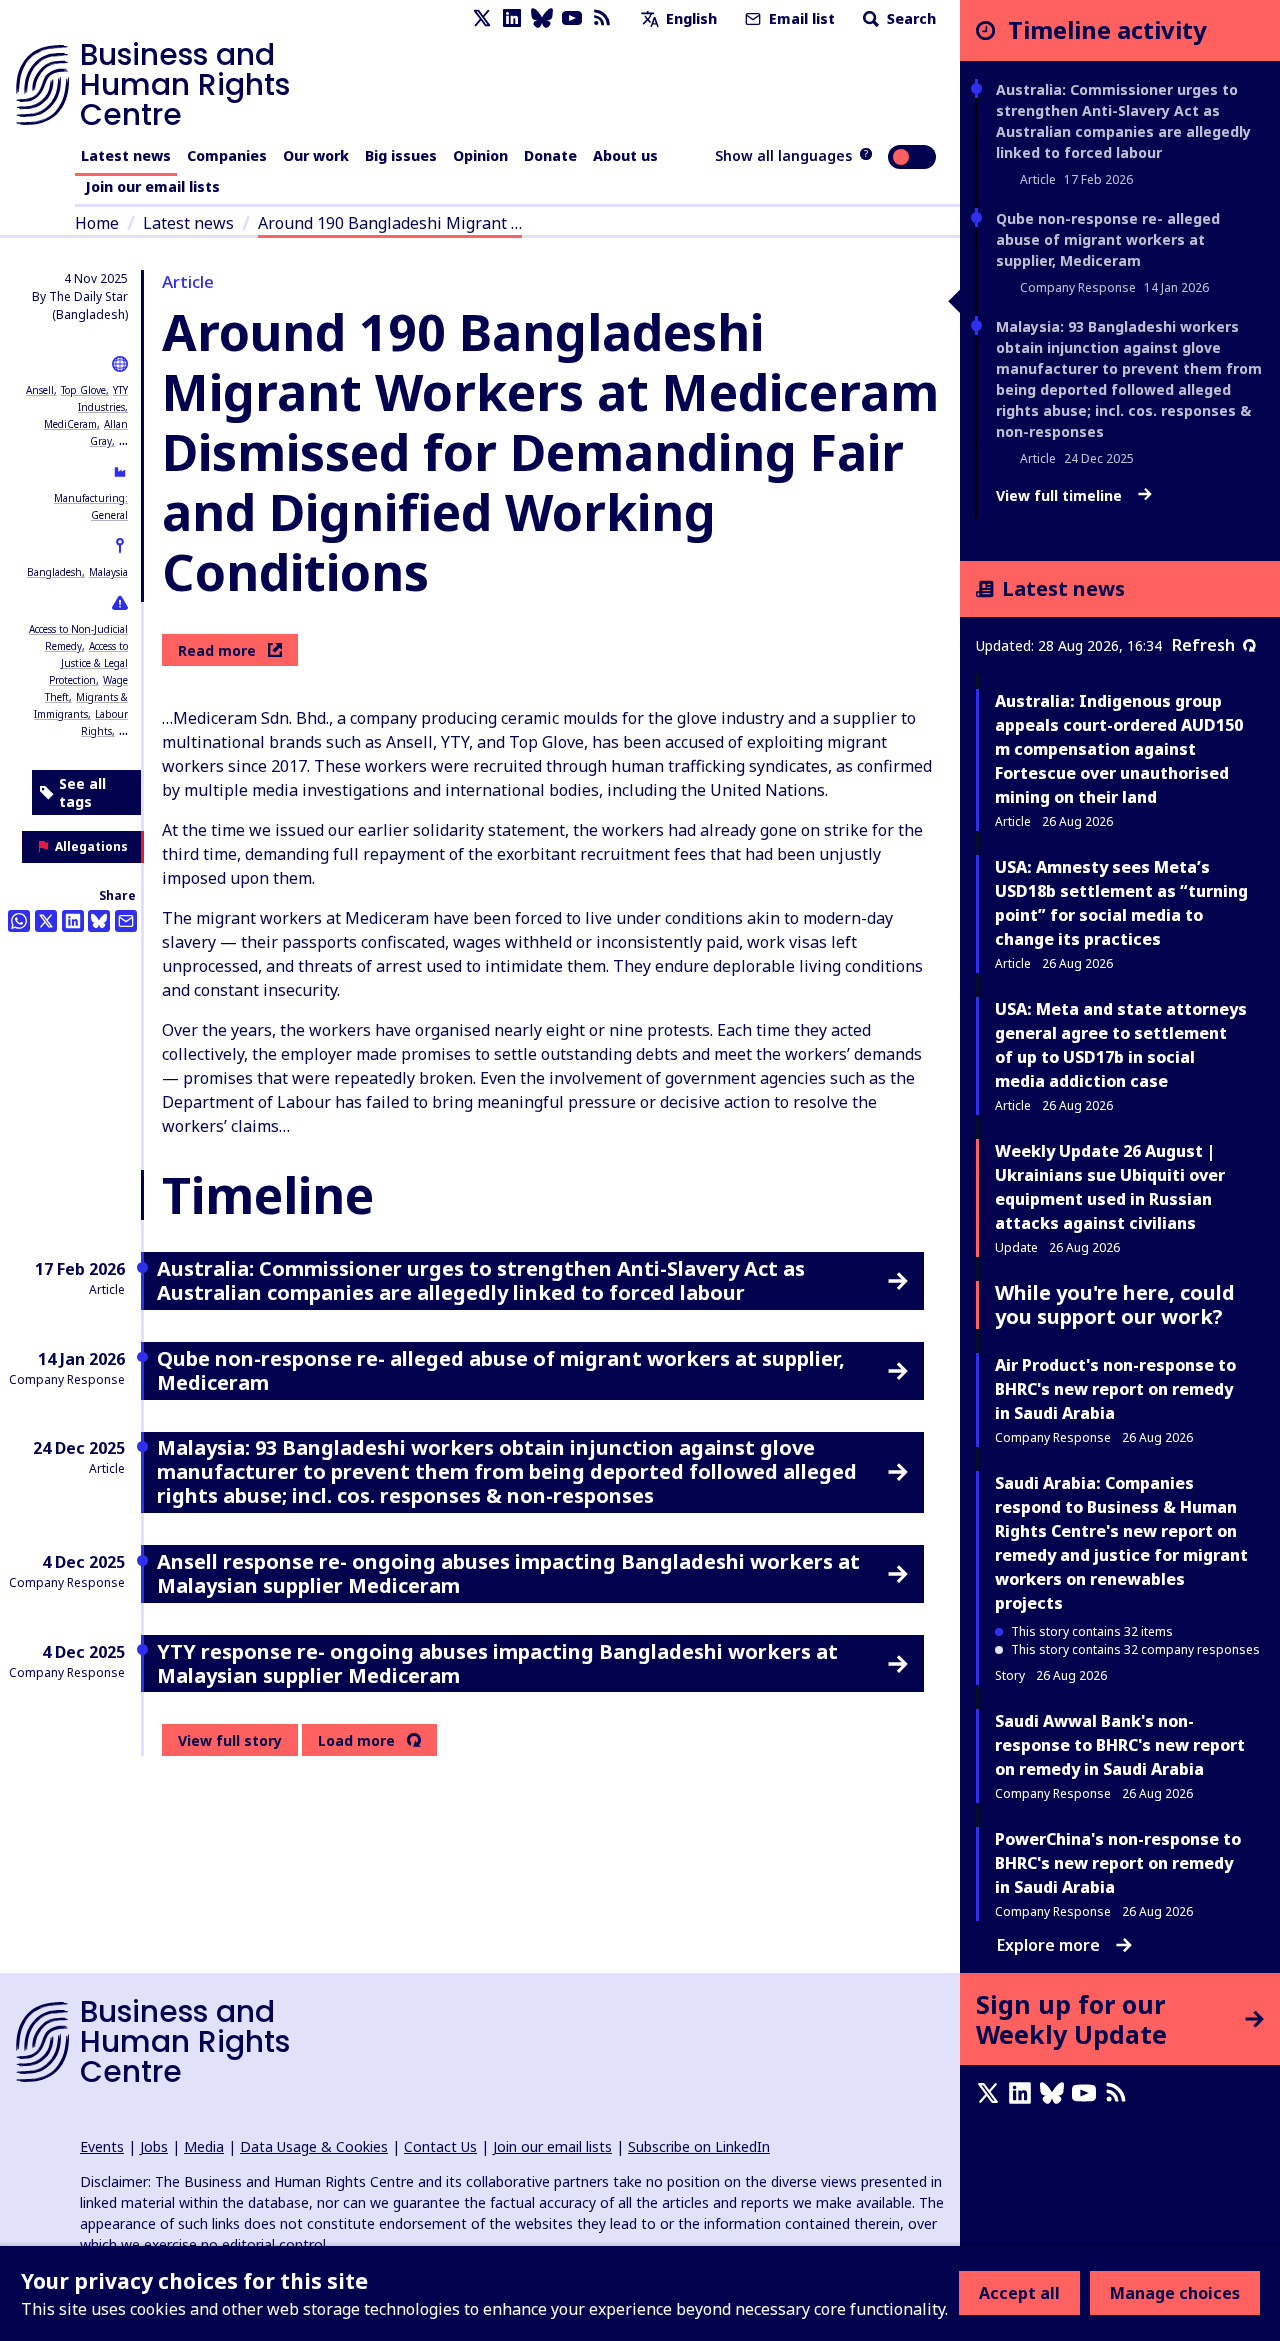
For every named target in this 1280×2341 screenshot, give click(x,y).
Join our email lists (152, 186)
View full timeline (1061, 496)
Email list (800, 18)
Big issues (401, 155)
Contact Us (440, 2146)
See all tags (82, 792)
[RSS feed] (602, 18)
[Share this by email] (126, 921)
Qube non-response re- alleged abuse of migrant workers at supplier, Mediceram (1108, 239)
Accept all (1019, 2293)
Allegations (91, 846)
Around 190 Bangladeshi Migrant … (390, 223)
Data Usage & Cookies (314, 2146)
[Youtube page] (572, 18)
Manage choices (1175, 2293)
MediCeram (70, 424)
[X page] (482, 18)
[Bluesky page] (542, 18)
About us (625, 155)
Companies (227, 155)
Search (909, 18)
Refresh (1203, 645)
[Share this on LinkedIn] (73, 921)
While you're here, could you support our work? (1115, 1304)
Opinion (480, 155)
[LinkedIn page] (512, 18)
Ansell (40, 390)
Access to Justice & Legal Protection (88, 663)
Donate (550, 155)
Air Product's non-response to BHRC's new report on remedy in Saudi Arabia (1115, 1389)
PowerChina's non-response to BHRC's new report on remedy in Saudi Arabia (1118, 1863)
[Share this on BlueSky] (99, 921)
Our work (316, 155)
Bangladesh (54, 572)
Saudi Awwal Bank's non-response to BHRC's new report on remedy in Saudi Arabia (1120, 1745)
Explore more (1048, 1945)
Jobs (154, 2146)
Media (204, 2146)
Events (102, 2146)
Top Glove (83, 390)
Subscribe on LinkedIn (699, 2146)
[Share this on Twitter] (46, 921)
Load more (356, 1741)
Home (97, 223)
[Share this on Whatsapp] (19, 921)
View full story (230, 1740)
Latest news (126, 155)
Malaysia (108, 572)
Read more (217, 650)
